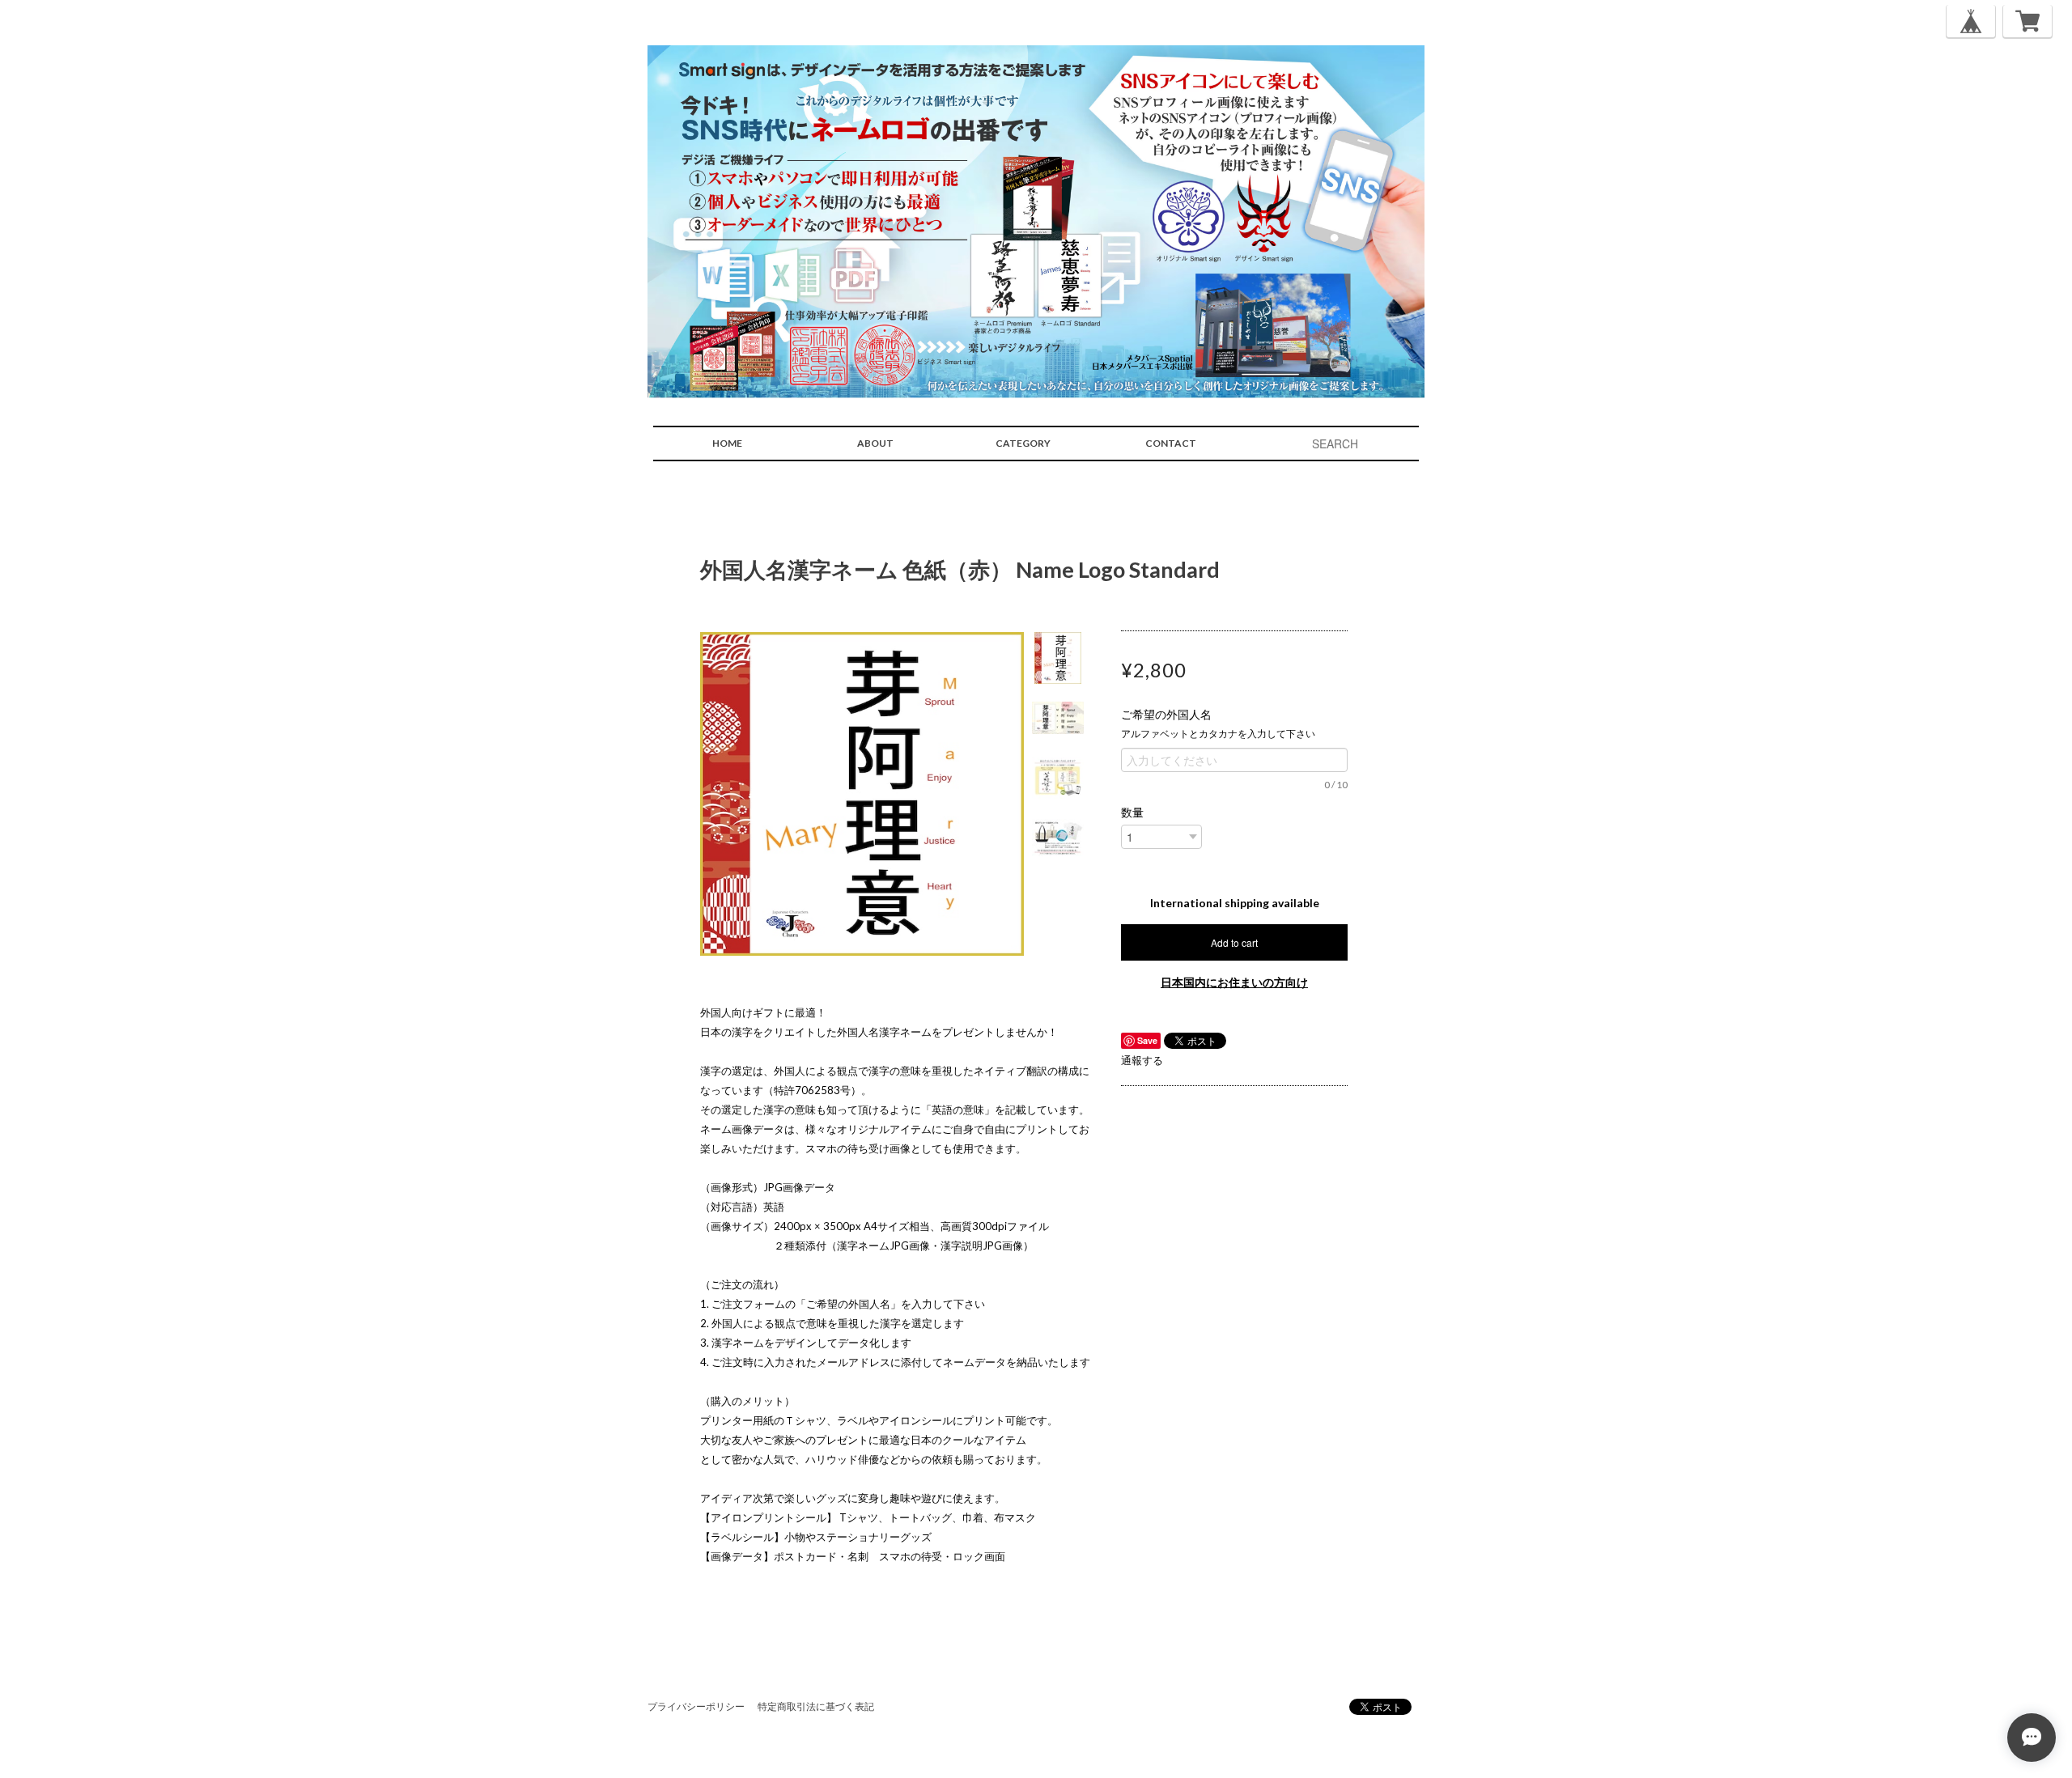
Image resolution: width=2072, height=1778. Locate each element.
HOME (727, 443)
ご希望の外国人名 (1172, 715)
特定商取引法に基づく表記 (816, 1706)
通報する (1142, 1060)
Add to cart (1234, 942)
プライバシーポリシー (696, 1706)
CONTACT (1171, 443)
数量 (1132, 813)
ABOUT (875, 443)
